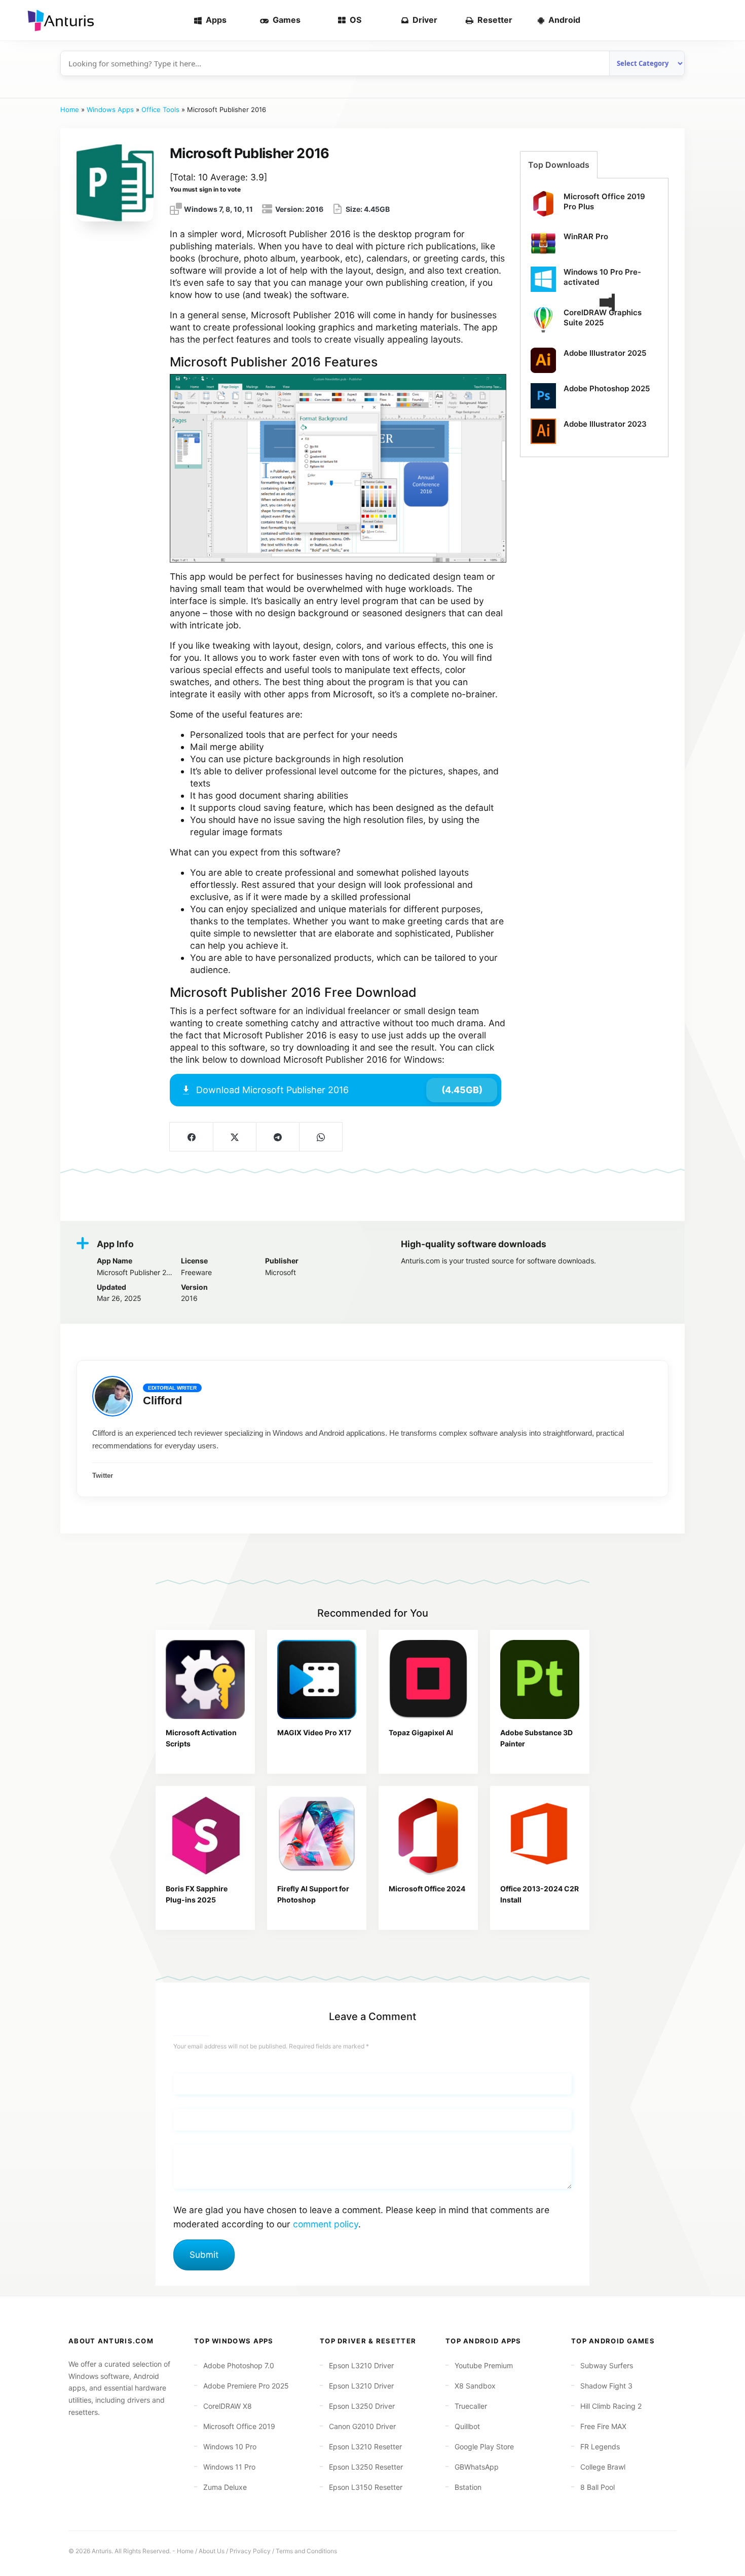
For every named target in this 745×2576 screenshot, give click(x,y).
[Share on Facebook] (191, 1137)
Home (70, 109)
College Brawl (603, 2467)
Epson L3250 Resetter (366, 2467)
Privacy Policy (250, 2551)
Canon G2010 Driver (362, 2426)
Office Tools (160, 109)
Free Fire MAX (603, 2426)
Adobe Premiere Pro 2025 (246, 2386)
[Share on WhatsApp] (321, 1137)
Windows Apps (110, 109)
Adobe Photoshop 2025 (607, 388)
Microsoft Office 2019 (239, 2426)
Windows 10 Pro (230, 2447)
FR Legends (600, 2447)
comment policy (326, 2224)
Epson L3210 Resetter (365, 2447)
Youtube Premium (484, 2365)
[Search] (721, 20)
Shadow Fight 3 (606, 2386)
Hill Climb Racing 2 (611, 2406)
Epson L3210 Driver (361, 2365)
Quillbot (467, 2426)
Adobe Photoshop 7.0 (239, 2365)
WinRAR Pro (586, 236)
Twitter (103, 1476)
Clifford (162, 1401)
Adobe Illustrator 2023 (605, 424)
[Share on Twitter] (234, 1137)
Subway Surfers (607, 2365)
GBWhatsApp (477, 2467)
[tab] (559, 165)
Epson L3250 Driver (362, 2406)
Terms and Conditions (306, 2551)
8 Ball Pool (598, 2487)
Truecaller (471, 2406)
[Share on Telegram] (277, 1137)
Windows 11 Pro (229, 2467)
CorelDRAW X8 (228, 2406)
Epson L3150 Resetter (366, 2487)
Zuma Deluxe (225, 2487)
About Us (212, 2551)
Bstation (468, 2487)
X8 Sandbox (475, 2386)
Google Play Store (484, 2447)
